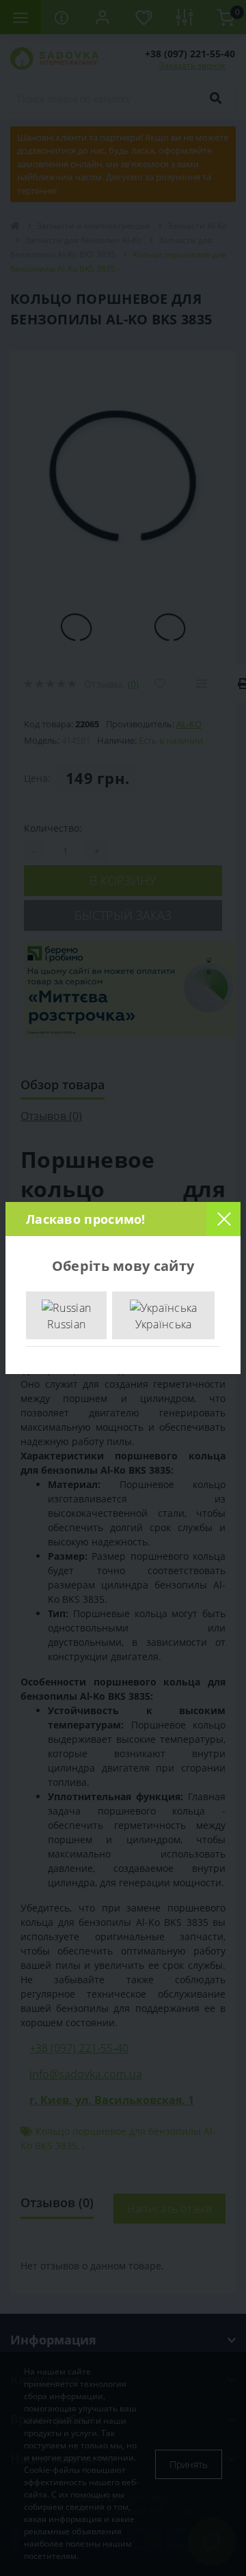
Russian (66, 1324)
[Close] (223, 1219)
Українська (164, 1324)
